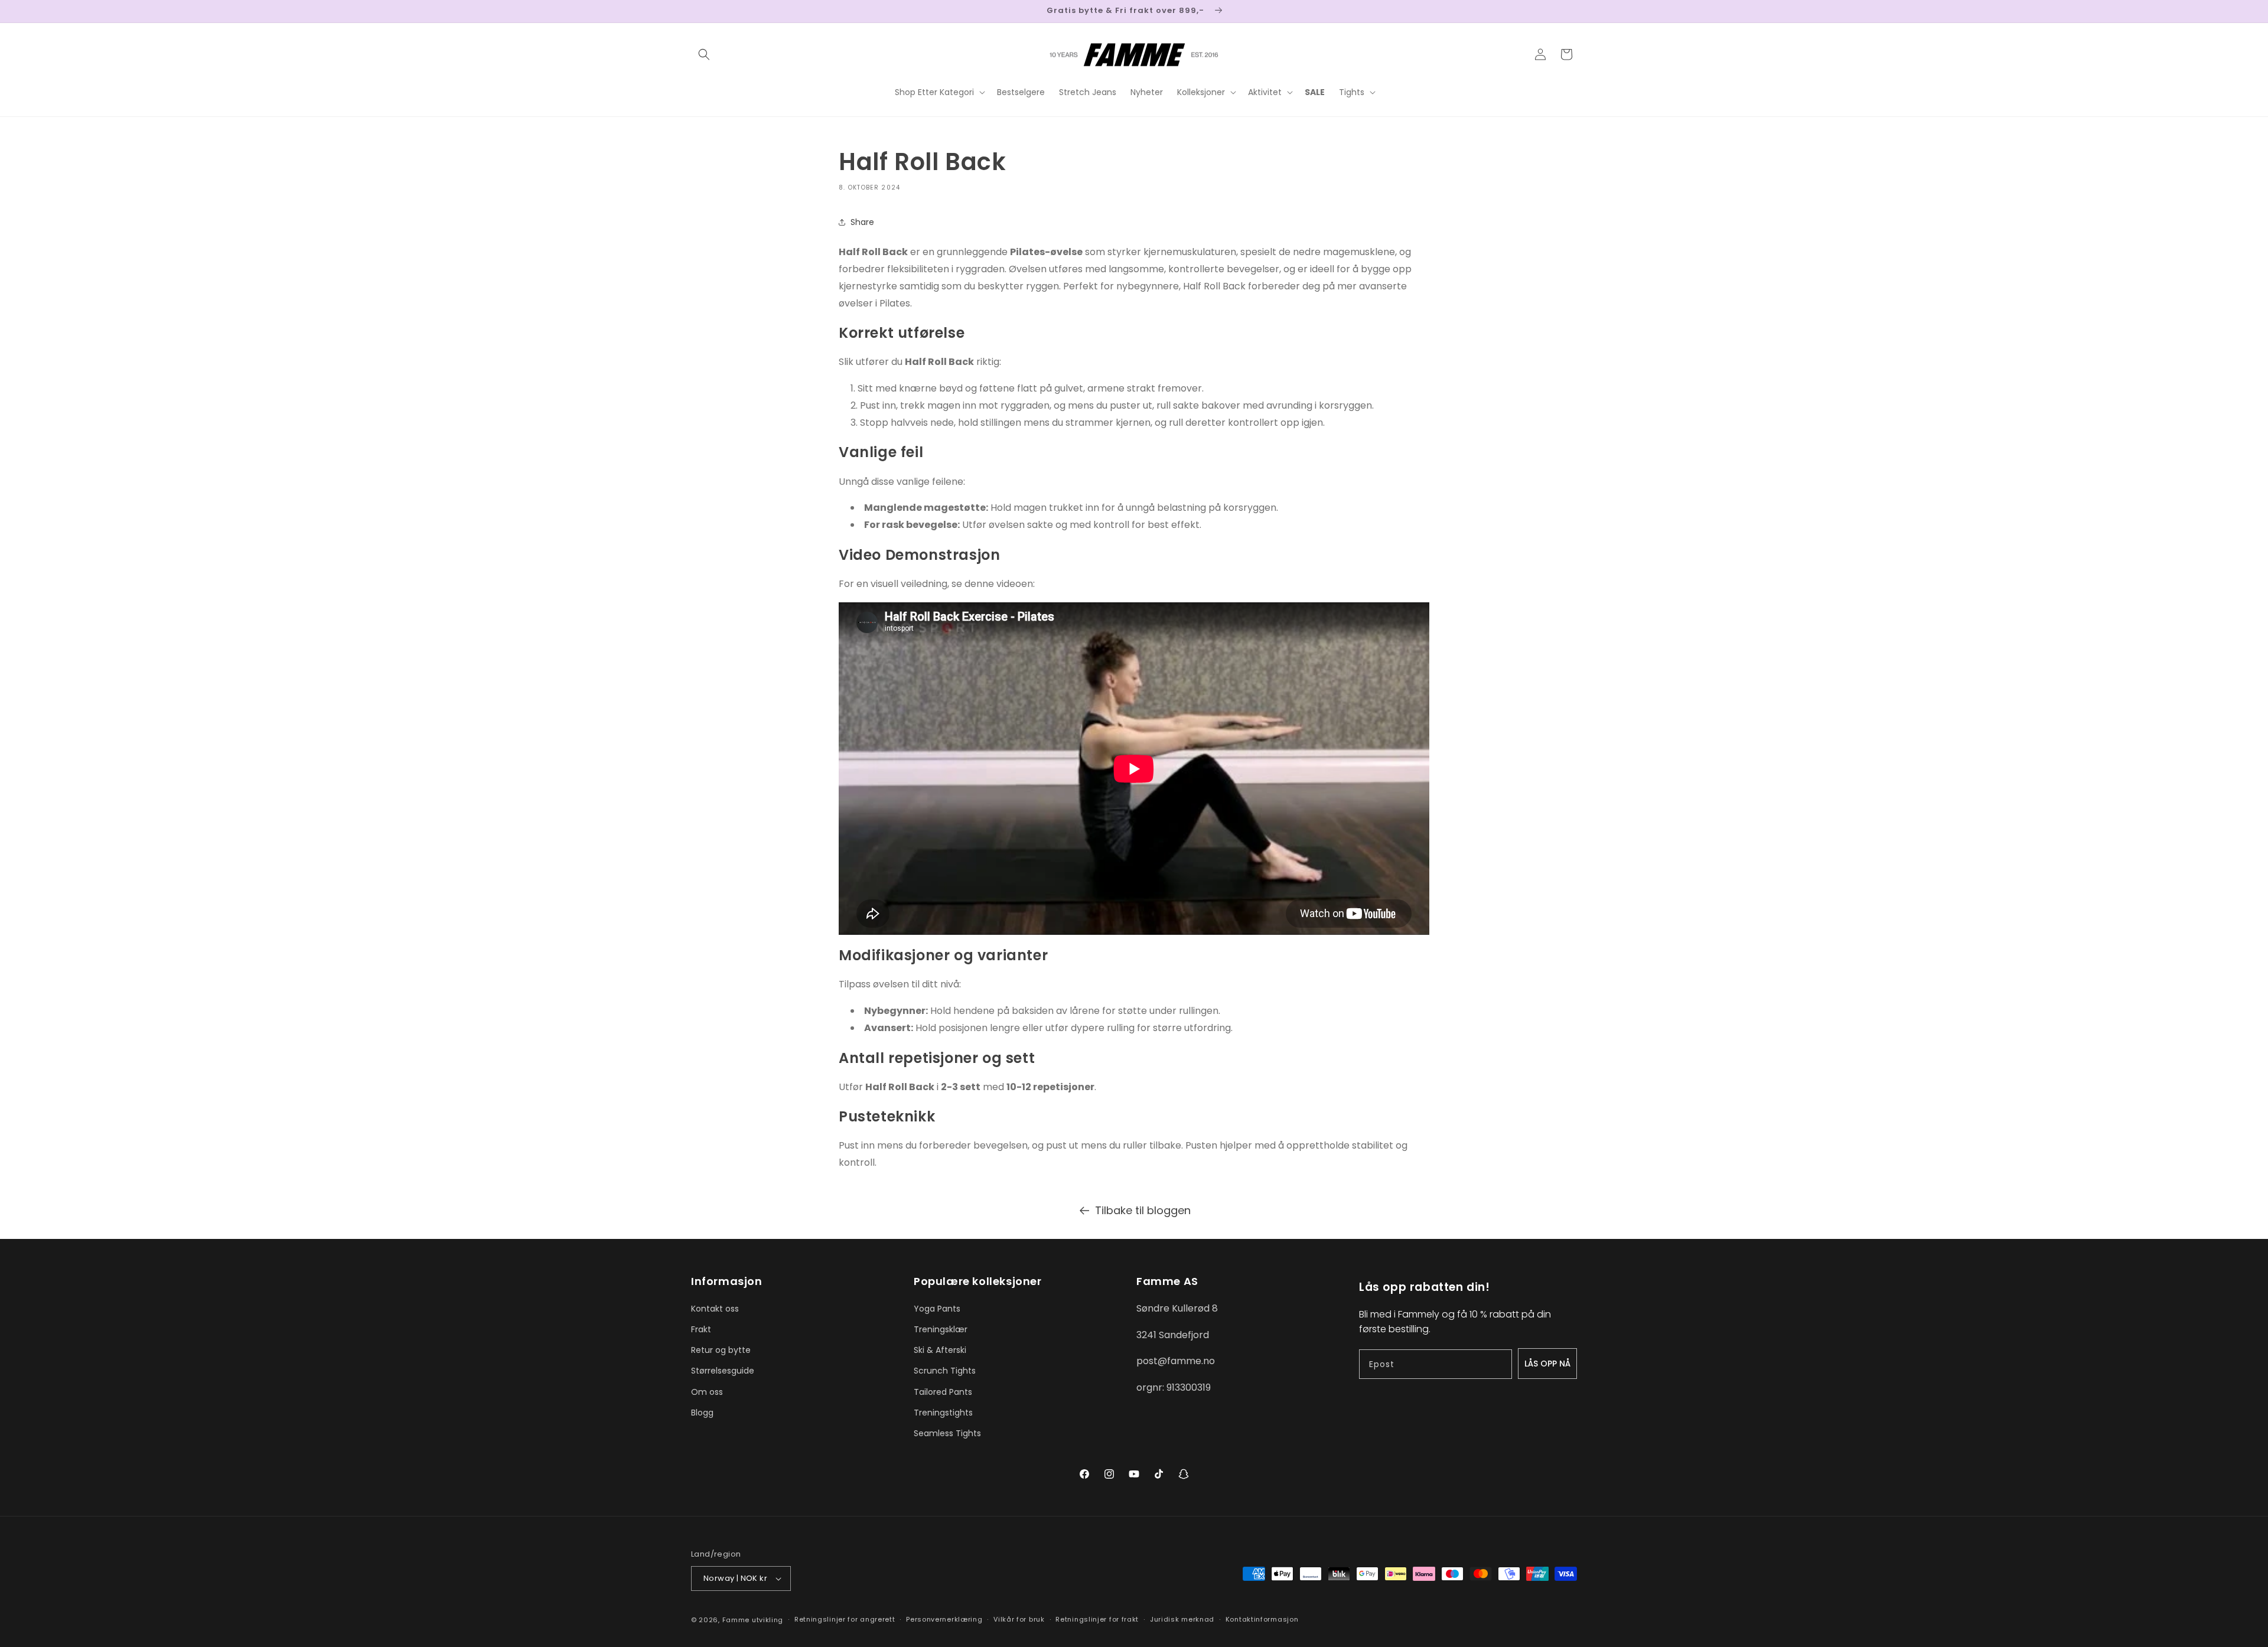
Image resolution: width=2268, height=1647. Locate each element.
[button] (704, 54)
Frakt (701, 1329)
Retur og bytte (721, 1350)
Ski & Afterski (940, 1350)
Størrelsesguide (723, 1371)
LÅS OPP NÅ (1547, 1364)
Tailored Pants (943, 1392)
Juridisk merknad (1182, 1619)
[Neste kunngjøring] (1573, 11)
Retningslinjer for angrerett (845, 1619)
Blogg (702, 1413)
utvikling (768, 1620)
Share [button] (862, 222)
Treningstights (943, 1413)
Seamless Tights (947, 1433)
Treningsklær (941, 1329)
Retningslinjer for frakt (1097, 1619)
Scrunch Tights (945, 1371)
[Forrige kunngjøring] (695, 11)
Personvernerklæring (944, 1619)
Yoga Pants (937, 1309)
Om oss (707, 1392)
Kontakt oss (715, 1309)
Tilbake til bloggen (1143, 1210)
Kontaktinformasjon (1262, 1619)
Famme (736, 1620)
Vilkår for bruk (1019, 1619)
